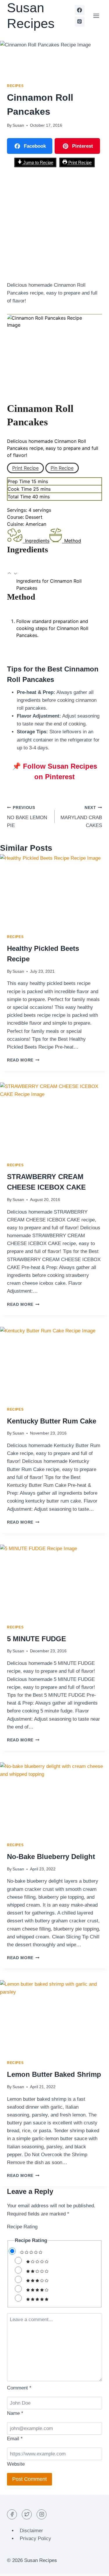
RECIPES (15, 86)
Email (15, 2439)
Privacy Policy (35, 2538)
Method (73, 541)
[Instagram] (42, 2514)
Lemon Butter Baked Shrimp (54, 2074)
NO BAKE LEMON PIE (27, 817)
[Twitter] (27, 2514)
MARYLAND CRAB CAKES (81, 817)
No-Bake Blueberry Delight (51, 1857)
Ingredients (37, 541)
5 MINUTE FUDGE (36, 1639)
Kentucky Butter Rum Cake (52, 1421)
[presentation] (54, 891)
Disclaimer (31, 2531)
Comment (19, 2388)
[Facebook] (80, 10)
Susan (18, 125)
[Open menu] (96, 16)
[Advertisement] (54, 224)
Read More (23, 1060)
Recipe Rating (22, 2227)
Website (16, 2464)
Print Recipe (79, 162)
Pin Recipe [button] (62, 468)
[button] (10, 574)
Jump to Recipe (38, 162)
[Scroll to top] (94, 2567)
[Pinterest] (80, 22)
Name (15, 2413)
